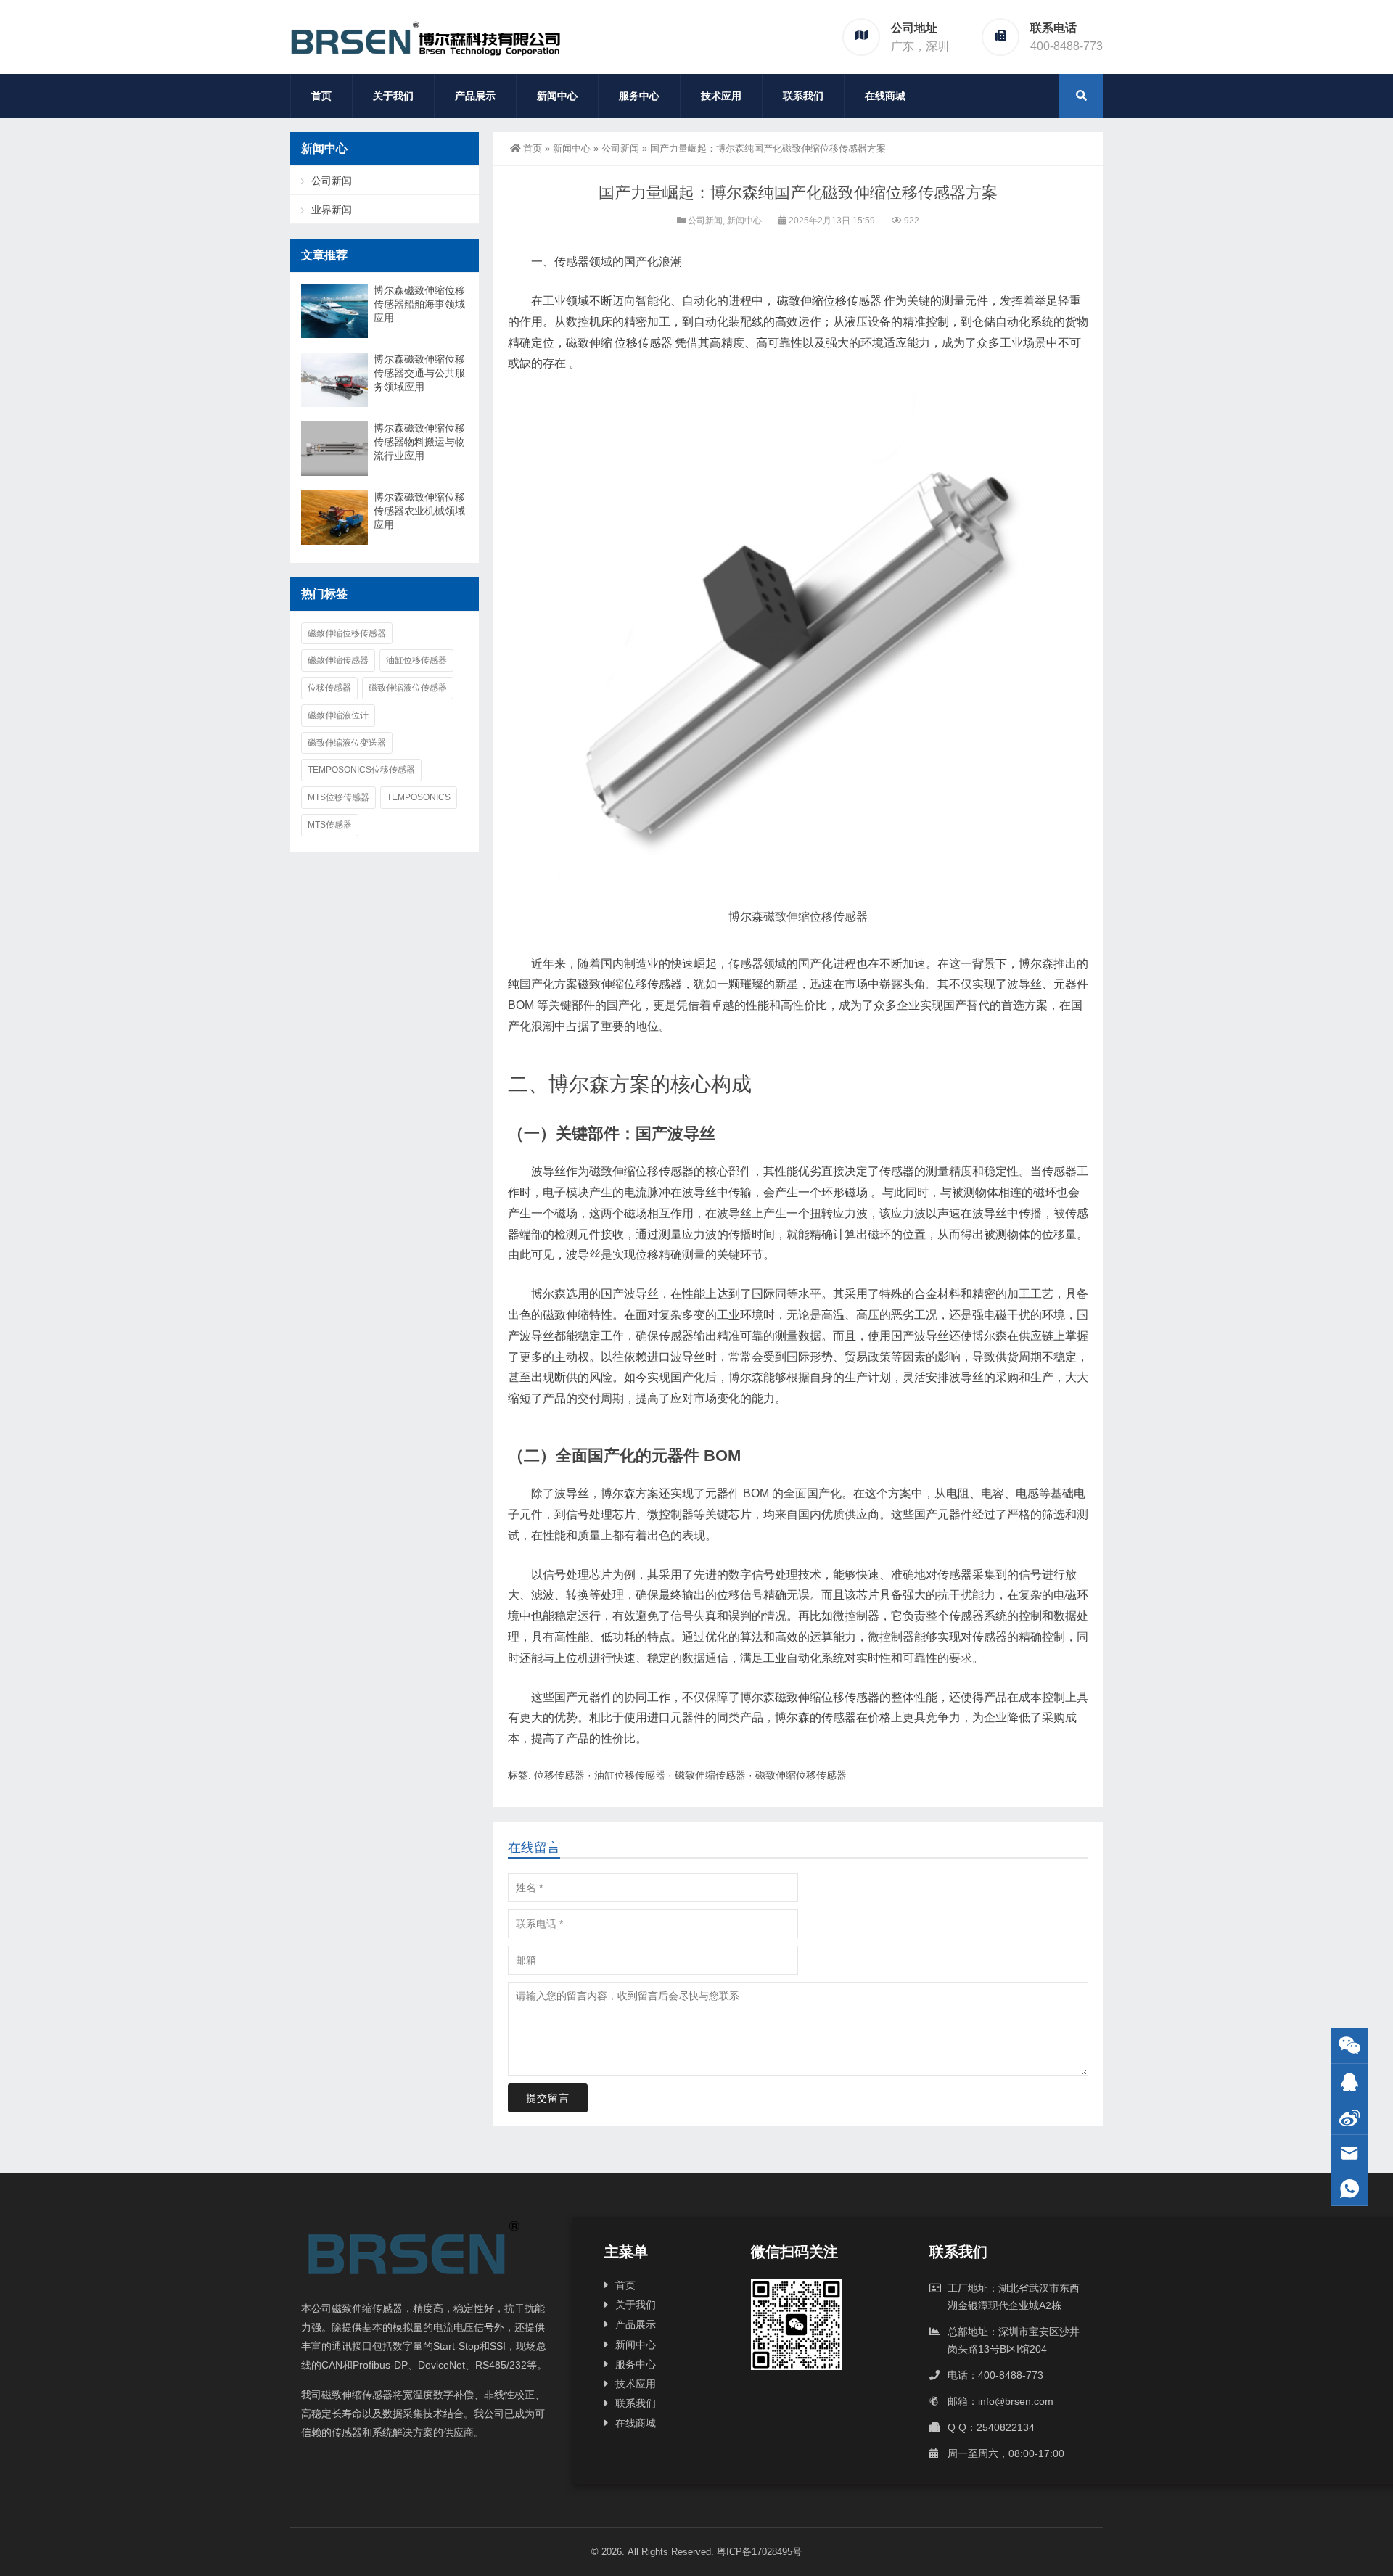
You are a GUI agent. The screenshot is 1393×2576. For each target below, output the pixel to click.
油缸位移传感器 (630, 1775)
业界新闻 (332, 210)
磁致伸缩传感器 (710, 1775)
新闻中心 (557, 96)
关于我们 (393, 96)
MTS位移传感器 (338, 797)
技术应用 (721, 96)
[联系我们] (1349, 2082)
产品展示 (475, 96)
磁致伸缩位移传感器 (829, 301)
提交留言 (548, 2098)
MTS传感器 (330, 825)
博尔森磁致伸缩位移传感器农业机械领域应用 (419, 511)
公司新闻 (620, 148)
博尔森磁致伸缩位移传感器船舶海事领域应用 (419, 304)
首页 (321, 96)
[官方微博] (1349, 2117)
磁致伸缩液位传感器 (408, 688)
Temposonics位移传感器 (361, 770)
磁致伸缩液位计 (338, 715)
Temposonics (419, 797)
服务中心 (639, 96)
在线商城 (885, 96)
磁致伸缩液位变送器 (347, 743)
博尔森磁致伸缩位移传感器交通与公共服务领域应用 (419, 373)
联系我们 (803, 96)
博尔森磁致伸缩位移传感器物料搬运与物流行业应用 (419, 442)
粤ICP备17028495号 (759, 2552)
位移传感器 (644, 343)
